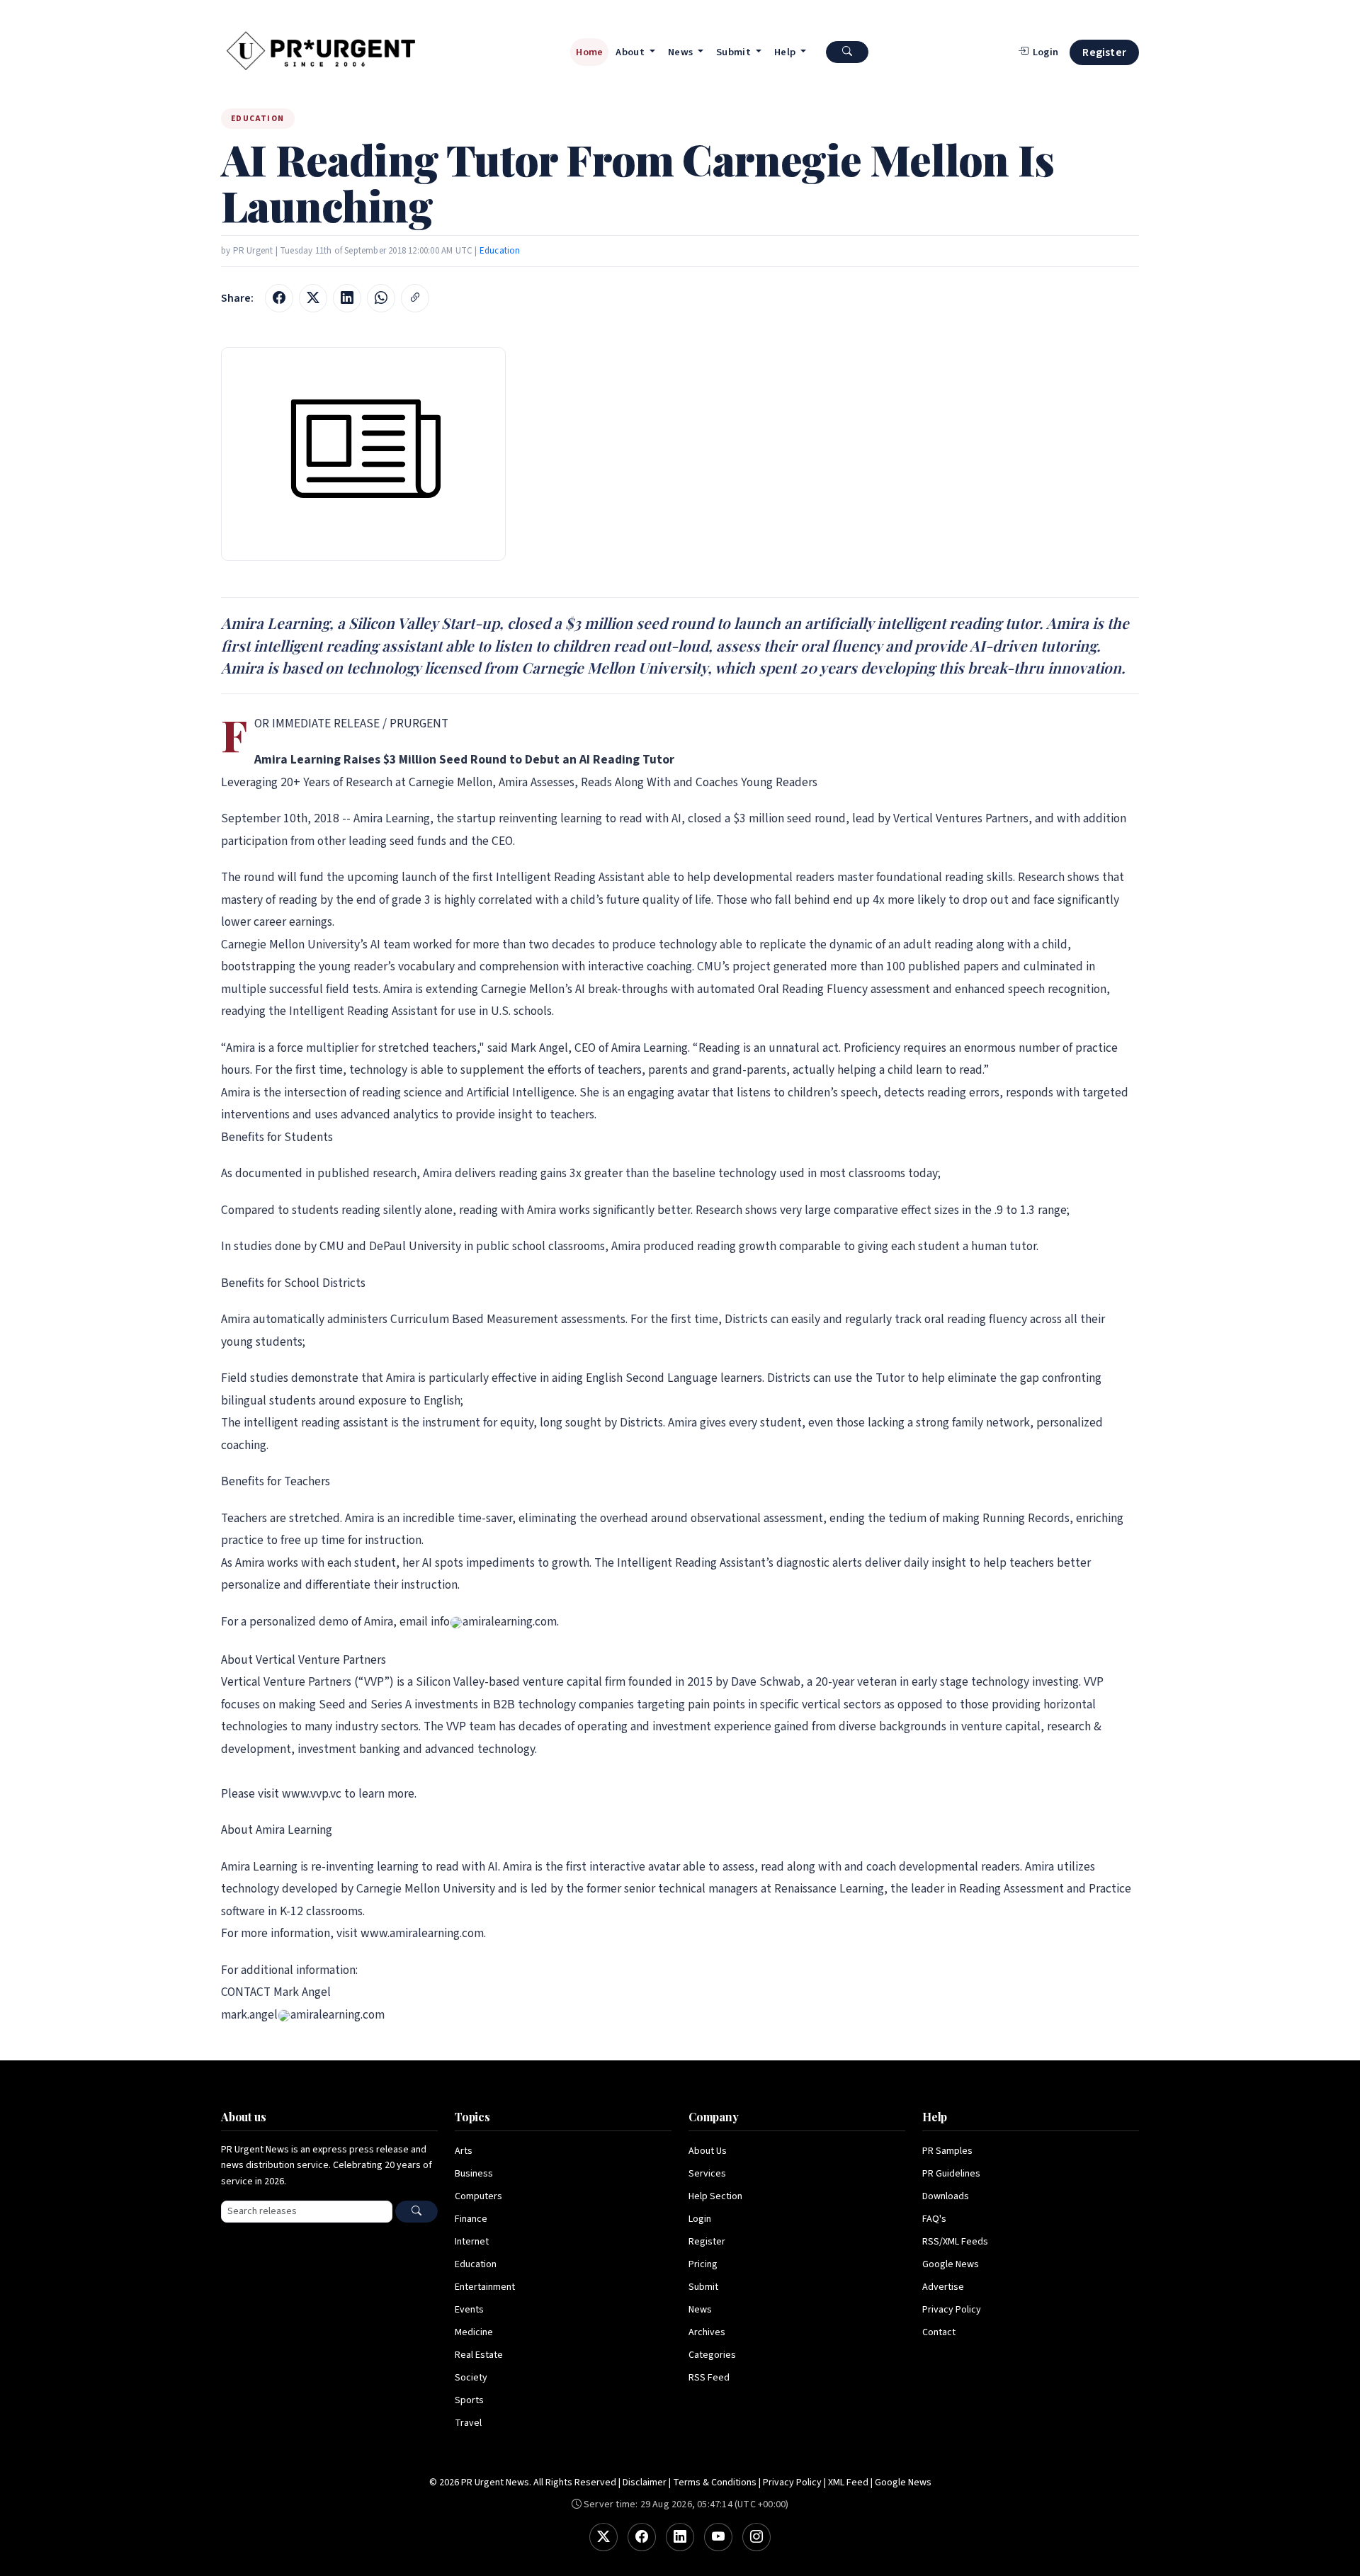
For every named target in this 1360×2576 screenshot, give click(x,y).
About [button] (631, 52)
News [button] (682, 52)
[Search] (416, 2212)
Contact (939, 2332)
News (700, 2310)
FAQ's (934, 2219)
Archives (707, 2332)
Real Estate (479, 2355)
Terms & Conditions (715, 2483)
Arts (464, 2151)
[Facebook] (642, 2537)
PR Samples (947, 2151)
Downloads (946, 2196)
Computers (478, 2196)
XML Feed (848, 2483)
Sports (469, 2400)
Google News (951, 2264)
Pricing (703, 2264)
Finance (471, 2219)
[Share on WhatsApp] (381, 298)
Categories (712, 2355)
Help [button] (786, 52)
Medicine (474, 2332)
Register (1104, 52)
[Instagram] (756, 2537)
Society (471, 2378)
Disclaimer (645, 2483)
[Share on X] (313, 298)
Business (474, 2174)
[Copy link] (415, 298)
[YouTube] (718, 2537)
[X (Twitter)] (603, 2537)
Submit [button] (735, 52)
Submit (703, 2287)
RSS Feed (709, 2378)
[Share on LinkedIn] (347, 298)
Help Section (715, 2196)
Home (589, 52)
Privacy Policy (952, 2310)
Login (700, 2219)
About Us (708, 2151)
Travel (468, 2423)
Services (707, 2174)
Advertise (943, 2287)
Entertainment (485, 2287)
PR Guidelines (951, 2174)
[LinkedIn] (680, 2537)
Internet (472, 2242)
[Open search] (847, 52)
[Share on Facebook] (279, 298)
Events (469, 2310)
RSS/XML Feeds (955, 2242)
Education (500, 251)
